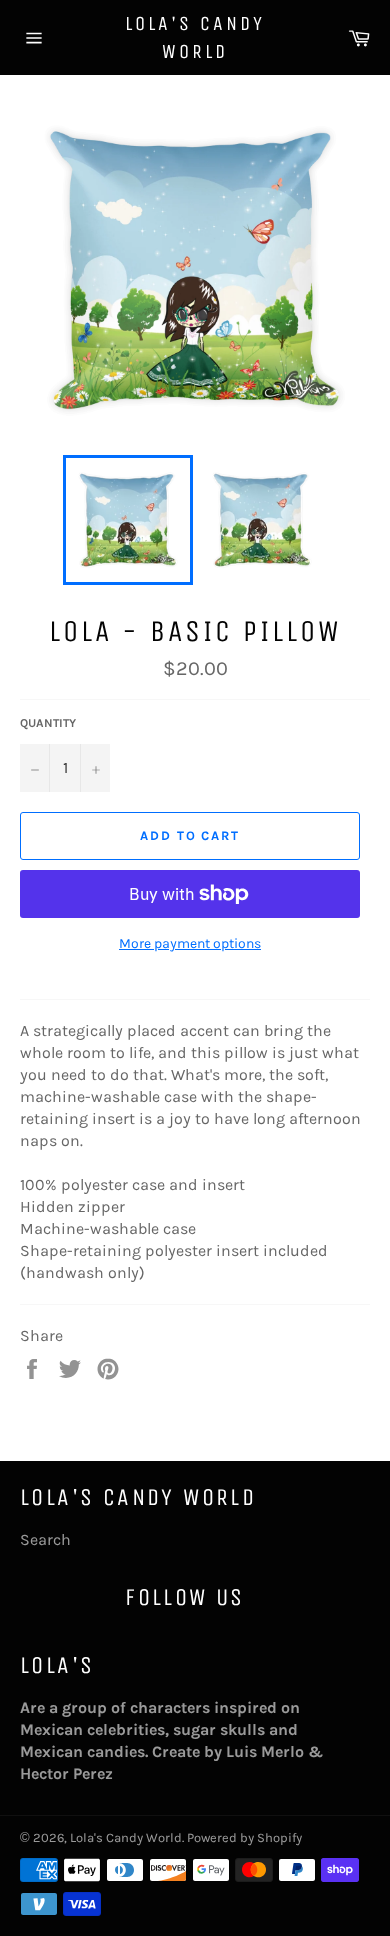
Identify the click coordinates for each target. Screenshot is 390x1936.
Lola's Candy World (195, 37)
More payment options (190, 943)
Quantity (48, 723)
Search (45, 1539)
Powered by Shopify (244, 1837)
